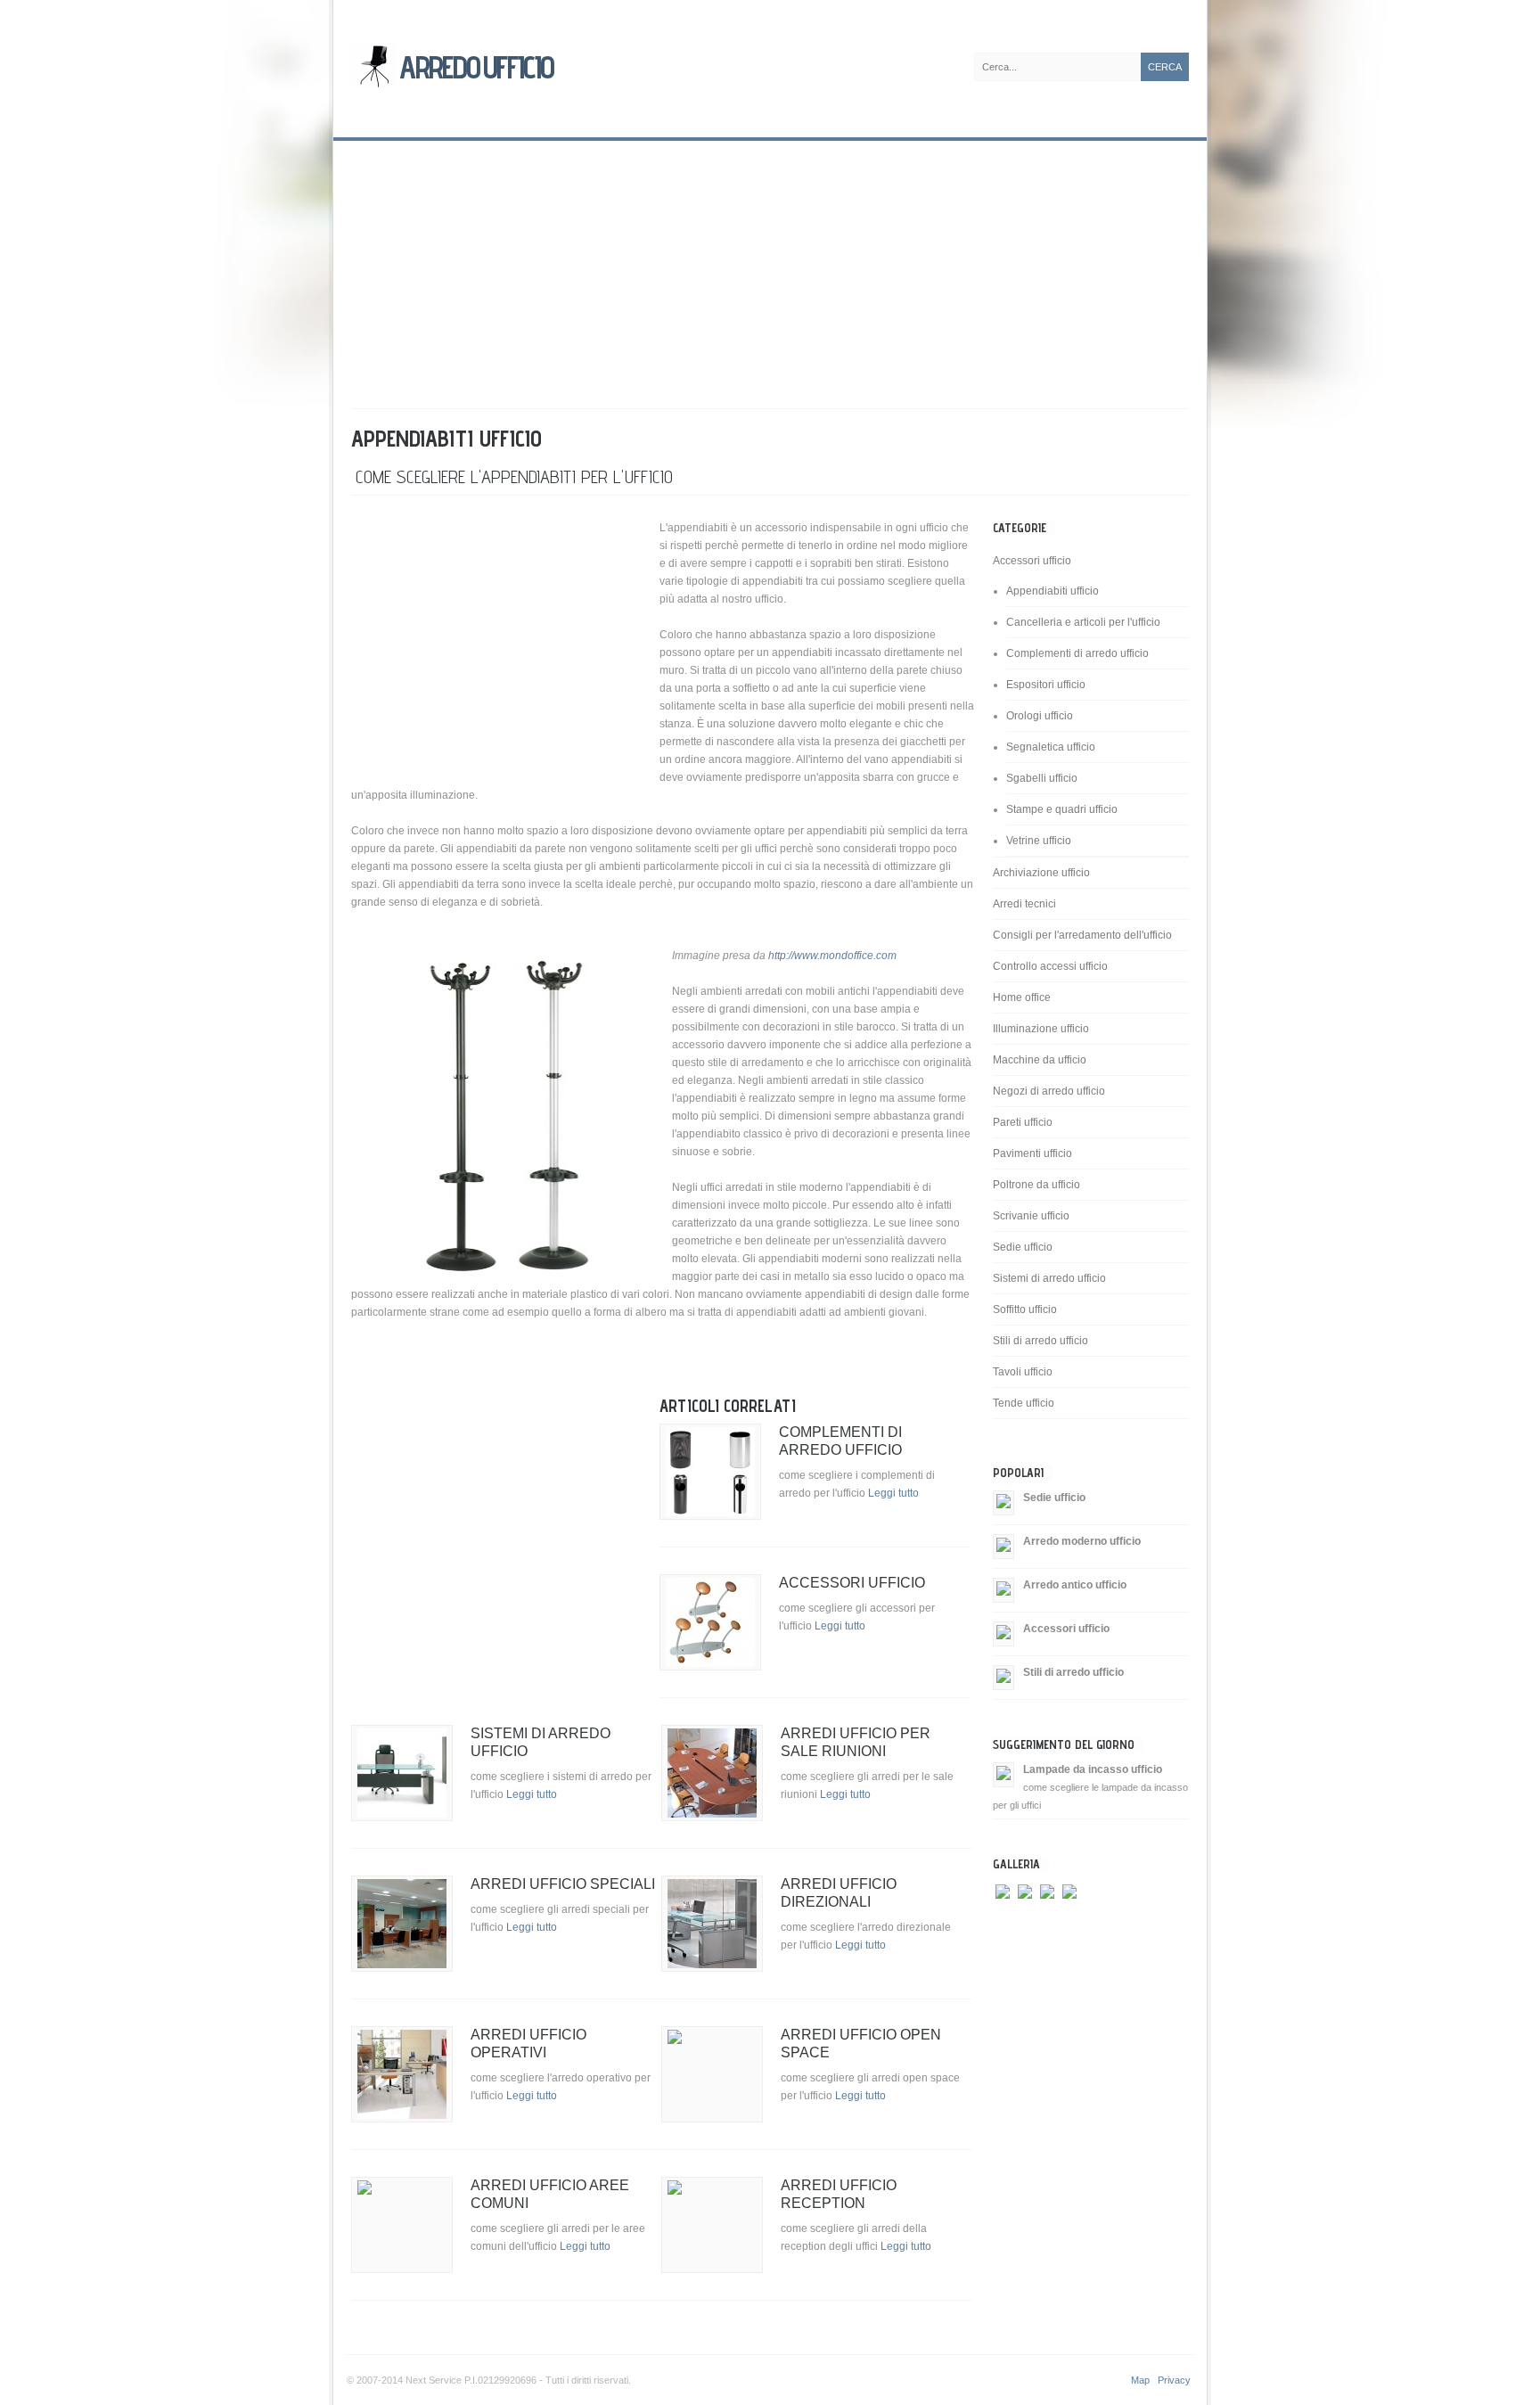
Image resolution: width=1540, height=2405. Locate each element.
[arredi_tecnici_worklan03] (1069, 1924)
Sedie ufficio (1023, 1247)
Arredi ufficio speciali (563, 1884)
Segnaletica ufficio (1051, 747)
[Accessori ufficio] (1003, 1633)
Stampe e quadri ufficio (1062, 809)
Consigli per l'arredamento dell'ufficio (1082, 935)
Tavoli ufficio (1023, 1372)
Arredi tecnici (1024, 904)
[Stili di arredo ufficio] (1003, 1677)
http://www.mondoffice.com (832, 956)
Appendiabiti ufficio (1053, 591)
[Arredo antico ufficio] (1003, 1589)
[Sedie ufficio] (1003, 1502)
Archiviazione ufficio (1041, 873)
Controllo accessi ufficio (1050, 966)
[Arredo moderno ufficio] (1003, 1546)
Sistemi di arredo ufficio (1049, 1278)
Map (1140, 2380)
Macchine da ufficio (1040, 1060)
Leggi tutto (893, 1493)
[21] (1047, 1924)
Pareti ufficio (1023, 1122)
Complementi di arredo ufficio (1077, 653)
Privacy (1174, 2380)
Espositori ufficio (1046, 685)
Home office (1022, 997)
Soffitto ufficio (1025, 1309)
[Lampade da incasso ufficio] (1003, 1774)
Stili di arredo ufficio (1040, 1341)
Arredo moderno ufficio (1082, 1541)
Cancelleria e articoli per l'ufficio (1083, 622)
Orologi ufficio (1040, 716)
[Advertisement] (770, 266)
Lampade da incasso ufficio (1093, 1769)
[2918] (1025, 1924)
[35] (1003, 1924)
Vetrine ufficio (1039, 841)
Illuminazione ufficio (1041, 1029)
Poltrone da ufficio (1036, 1185)
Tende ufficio (1024, 1403)
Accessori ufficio (852, 1583)
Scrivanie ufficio (1031, 1216)
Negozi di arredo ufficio (1049, 1091)
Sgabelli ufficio (1042, 778)
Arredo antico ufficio (1075, 1585)
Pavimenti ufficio (1032, 1153)
